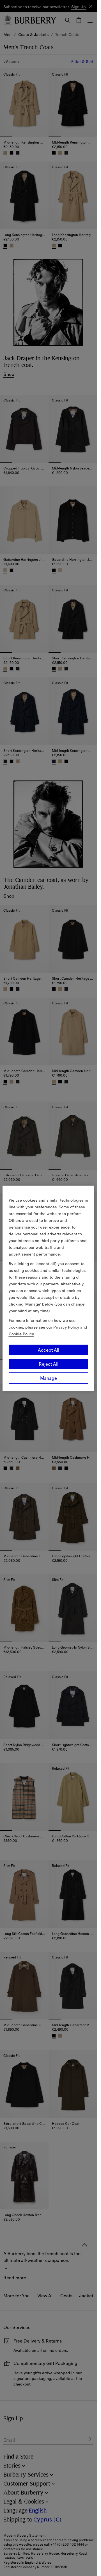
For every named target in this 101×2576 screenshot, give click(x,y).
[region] (49, 1288)
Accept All (49, 1350)
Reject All (49, 1364)
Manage (49, 1378)
